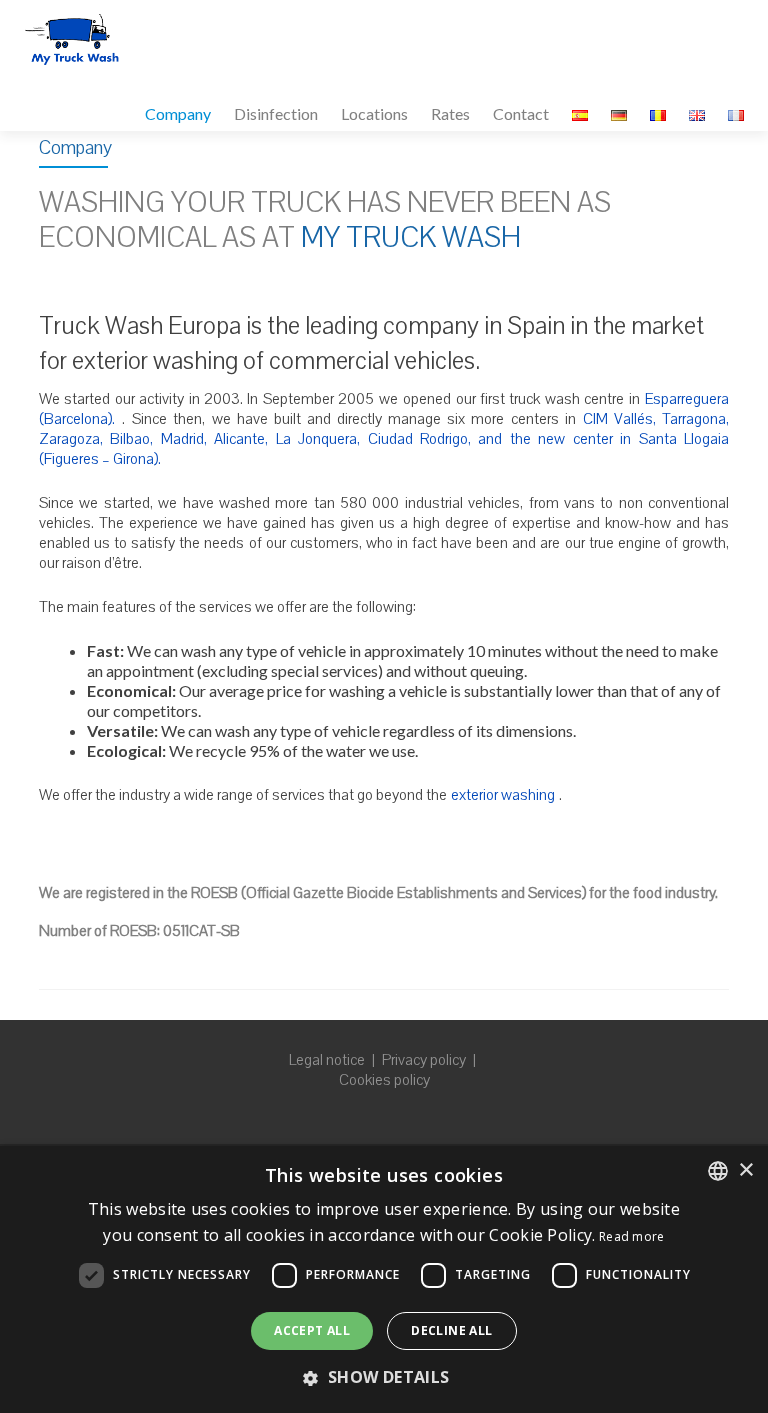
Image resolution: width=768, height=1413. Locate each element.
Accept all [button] (312, 1330)
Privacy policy (424, 1060)
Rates (450, 113)
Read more (632, 1236)
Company (178, 113)
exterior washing (503, 795)
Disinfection (276, 113)
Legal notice (327, 1060)
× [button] (745, 1170)
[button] (383, 1377)
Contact (521, 113)
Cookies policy (384, 1080)
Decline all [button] (451, 1330)
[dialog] (384, 1279)
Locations (374, 113)
